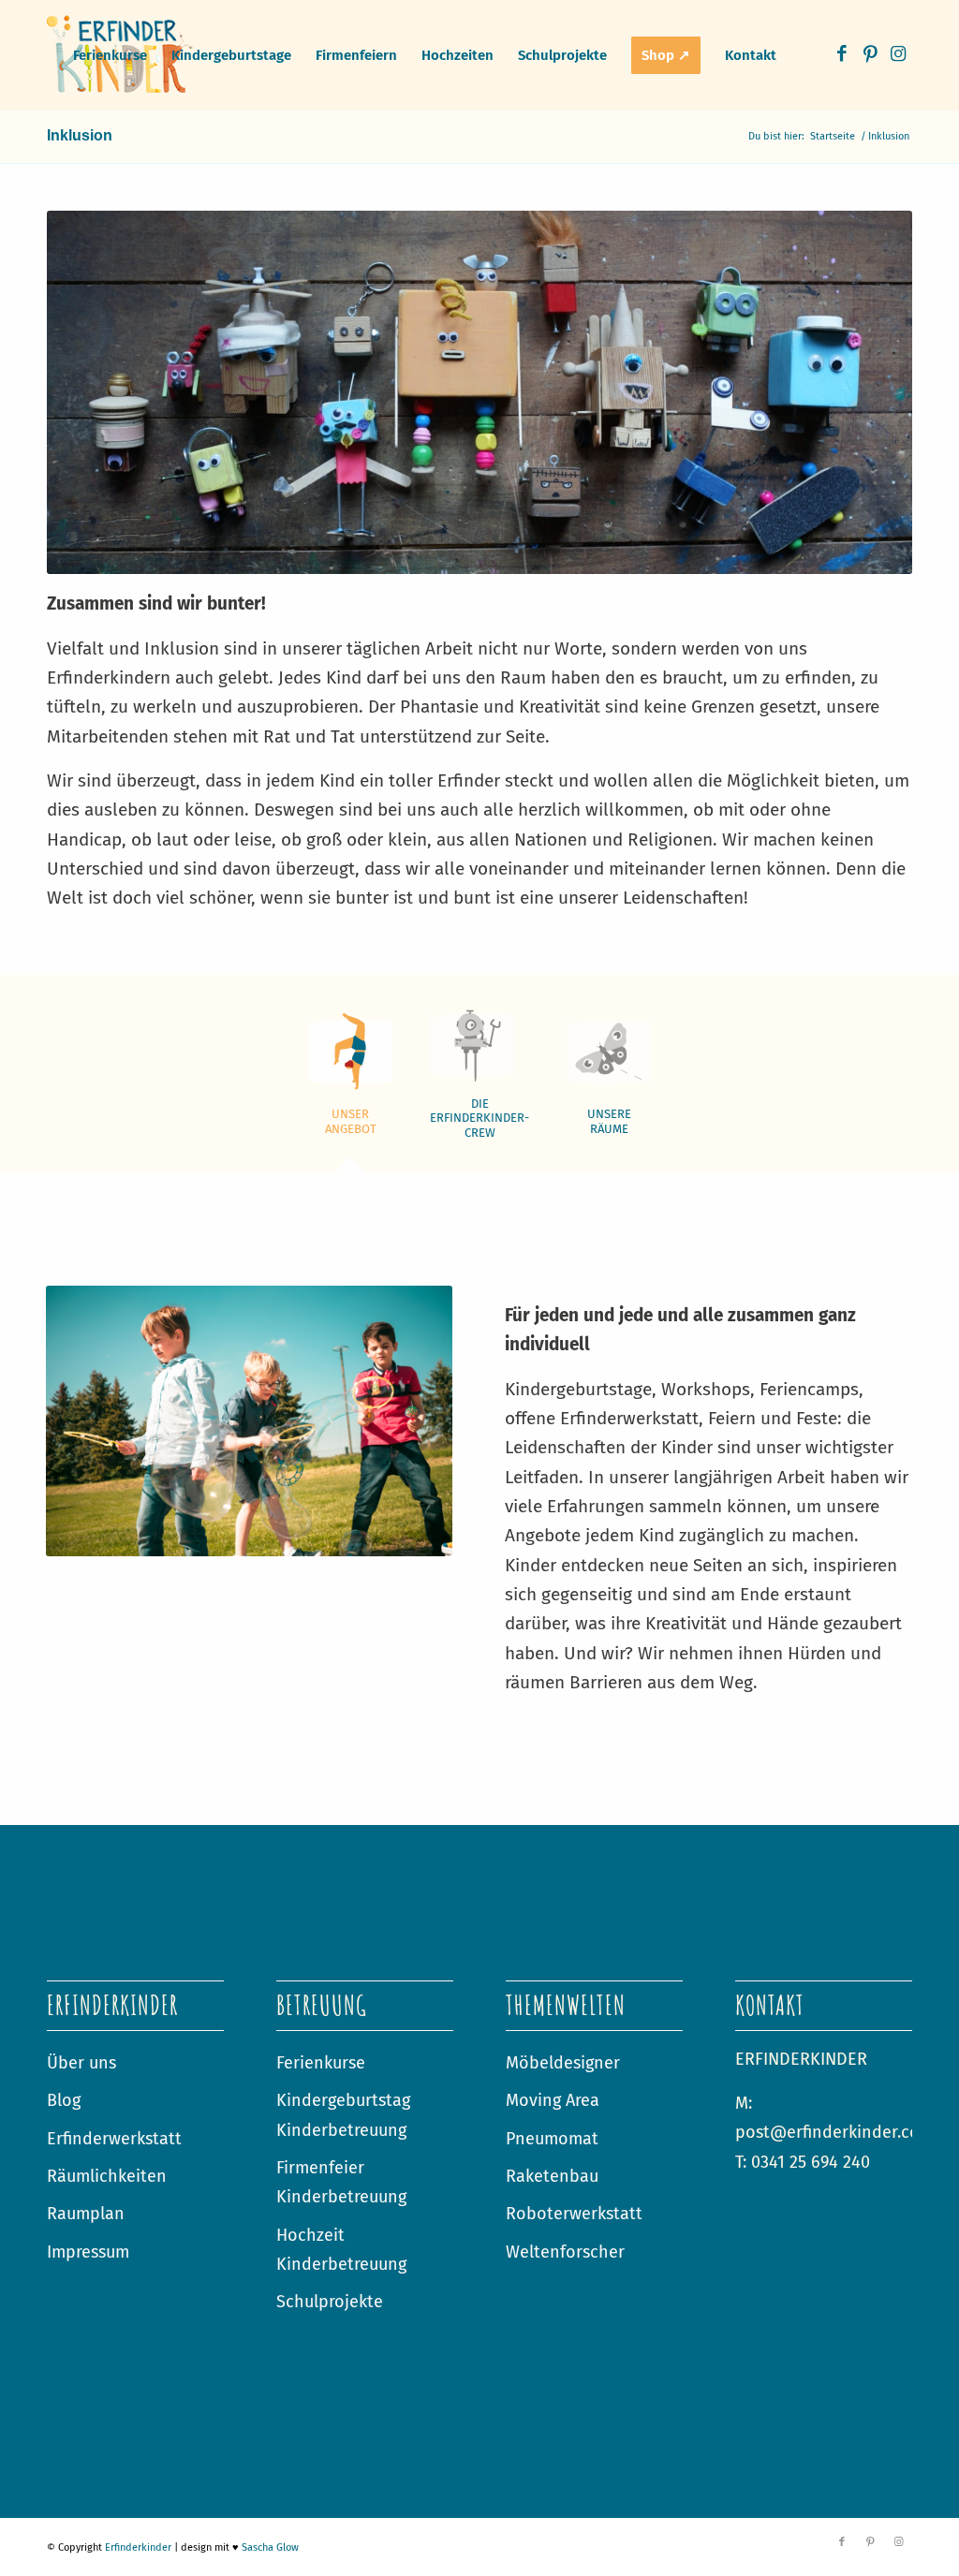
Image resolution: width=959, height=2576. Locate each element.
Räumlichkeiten (107, 2176)
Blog (64, 2100)
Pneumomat (552, 2139)
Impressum (88, 2252)
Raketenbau (552, 2176)
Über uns (81, 2063)
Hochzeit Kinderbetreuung (341, 2250)
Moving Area (553, 2100)
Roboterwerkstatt (574, 2214)
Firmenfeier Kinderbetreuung (341, 2182)
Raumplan (86, 2214)
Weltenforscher (565, 2252)
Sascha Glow (270, 2547)
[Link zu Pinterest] (870, 54)
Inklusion (80, 135)
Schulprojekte (330, 2302)
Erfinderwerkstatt (114, 2139)
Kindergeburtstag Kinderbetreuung (343, 2115)
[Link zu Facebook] (842, 54)
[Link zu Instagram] (898, 54)
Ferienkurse (321, 2063)
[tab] (350, 1082)
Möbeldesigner (563, 2063)
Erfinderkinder (138, 2547)
